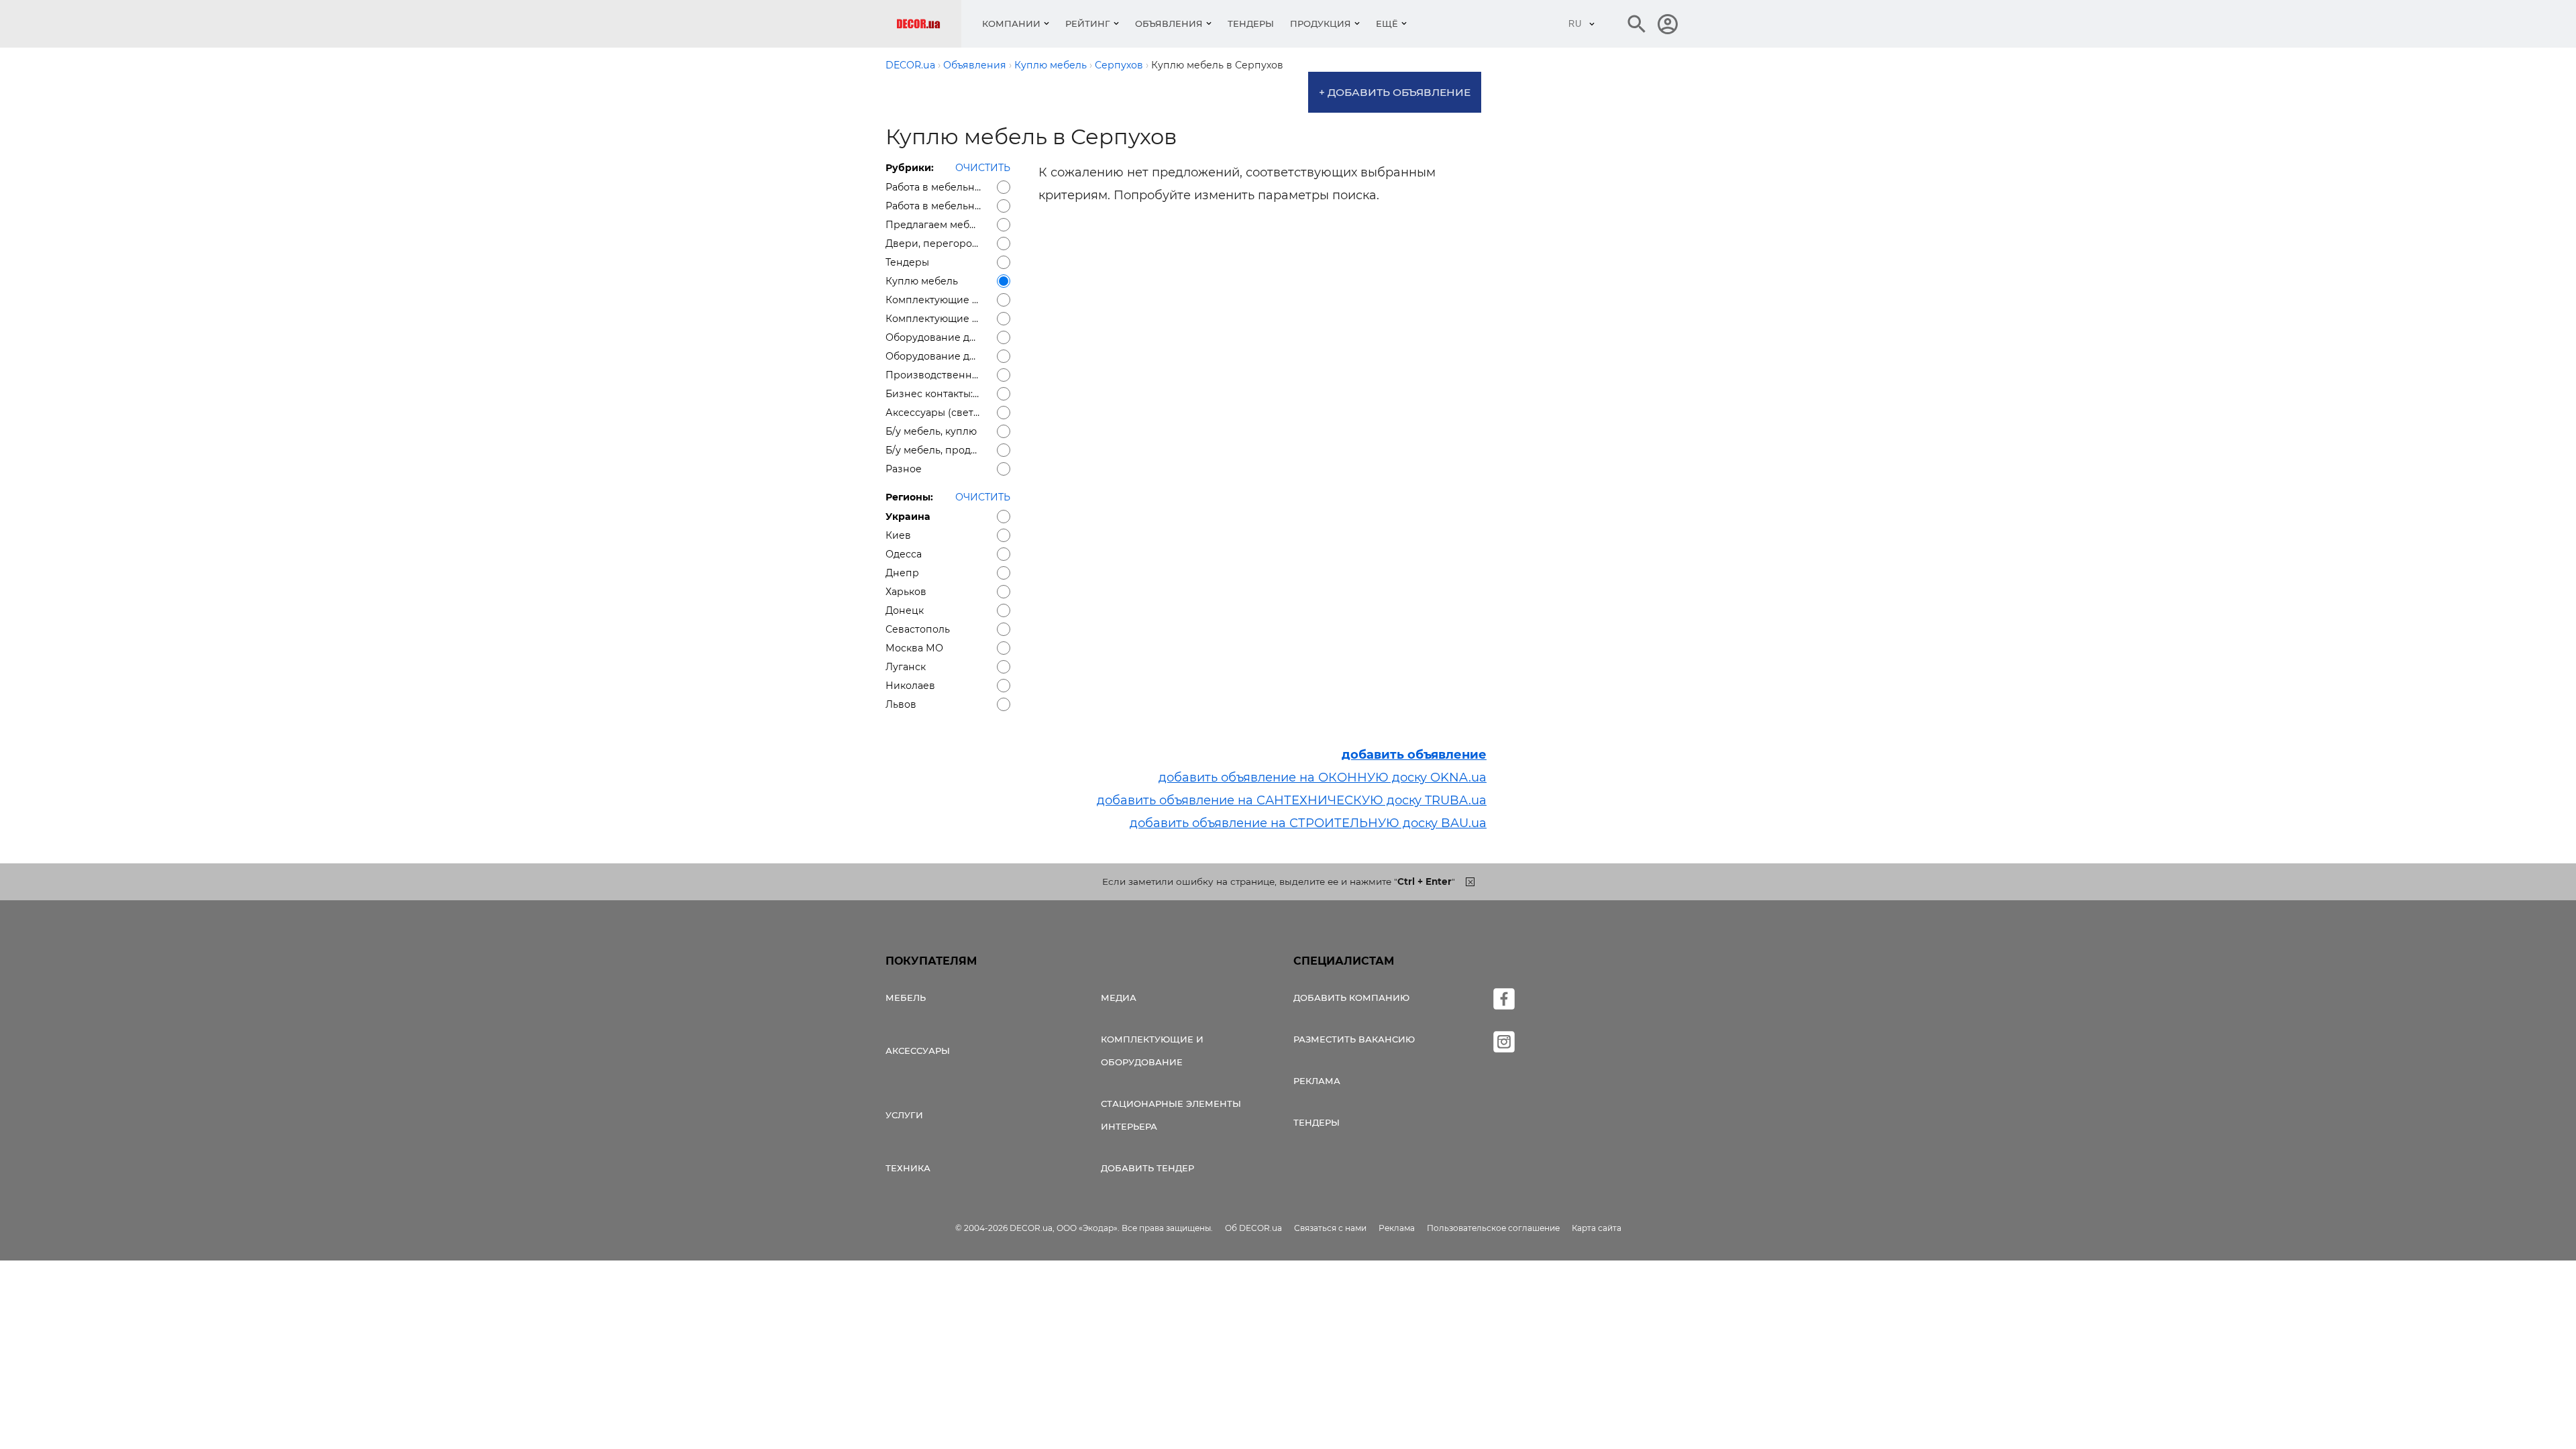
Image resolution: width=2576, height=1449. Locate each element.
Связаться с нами (1330, 1228)
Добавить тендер (1147, 1168)
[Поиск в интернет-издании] (1637, 24)
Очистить (983, 168)
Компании (1011, 23)
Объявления (1169, 23)
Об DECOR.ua (1253, 1228)
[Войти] (1668, 24)
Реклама (1317, 1081)
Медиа (1119, 998)
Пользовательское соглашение (1493, 1228)
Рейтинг (1088, 23)
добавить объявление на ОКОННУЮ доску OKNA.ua (1323, 777)
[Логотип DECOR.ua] (929, 24)
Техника (908, 1168)
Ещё (1387, 23)
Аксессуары (918, 1051)
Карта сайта (1597, 1228)
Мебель (906, 998)
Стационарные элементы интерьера (1171, 1115)
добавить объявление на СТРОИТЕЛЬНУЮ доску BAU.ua (1308, 823)
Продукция (1321, 23)
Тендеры (1251, 23)
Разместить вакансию (1354, 1039)
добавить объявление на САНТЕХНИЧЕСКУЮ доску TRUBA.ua (1292, 800)
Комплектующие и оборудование (1152, 1051)
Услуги (904, 1115)
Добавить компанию (1351, 998)
